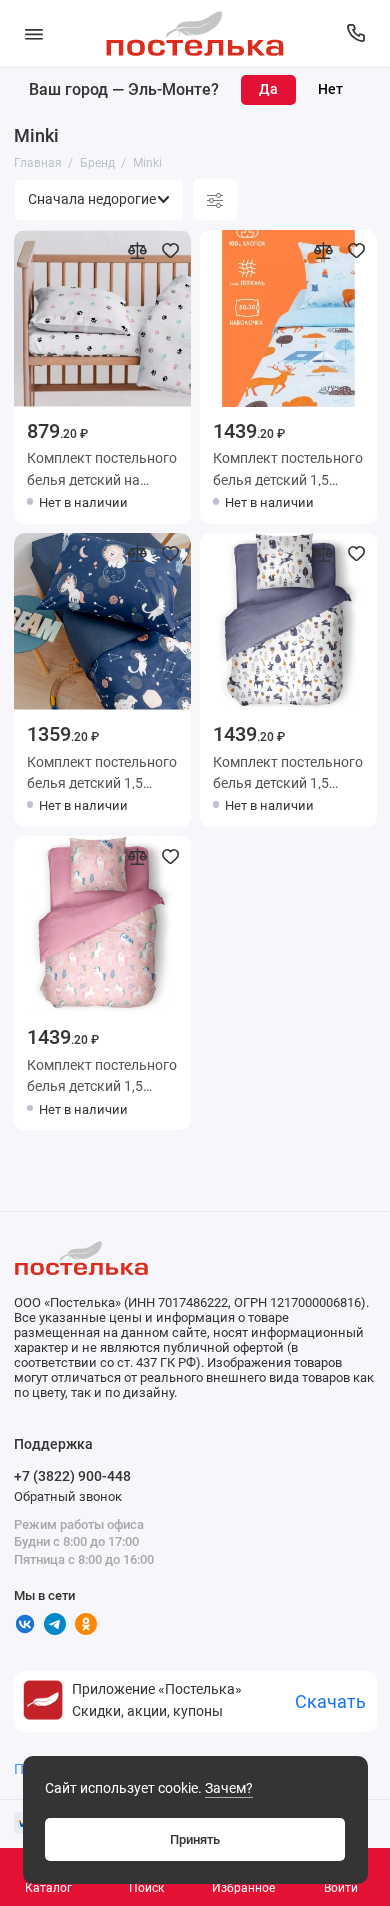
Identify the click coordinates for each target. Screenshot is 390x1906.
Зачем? (229, 1788)
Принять (195, 1839)
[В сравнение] (137, 250)
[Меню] (34, 33)
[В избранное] (169, 250)
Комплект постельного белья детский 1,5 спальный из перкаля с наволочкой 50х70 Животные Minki (288, 468)
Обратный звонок (68, 1496)
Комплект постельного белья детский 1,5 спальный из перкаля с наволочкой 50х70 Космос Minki (102, 772)
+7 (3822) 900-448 (72, 1476)
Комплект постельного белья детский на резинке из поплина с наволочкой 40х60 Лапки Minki (102, 468)
